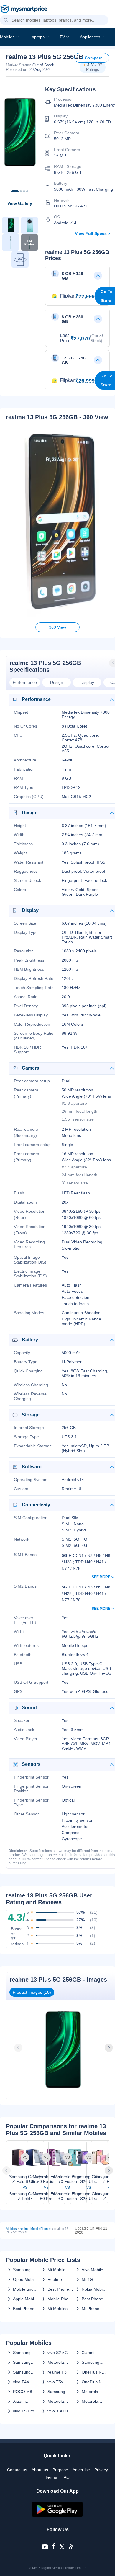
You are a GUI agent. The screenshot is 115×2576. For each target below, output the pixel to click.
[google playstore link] (57, 2515)
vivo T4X (21, 2382)
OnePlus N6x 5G (94, 2372)
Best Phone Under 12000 (60, 2289)
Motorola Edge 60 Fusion (90, 2401)
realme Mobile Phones (36, 2229)
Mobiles (7, 37)
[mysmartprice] (24, 10)
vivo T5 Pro (24, 2411)
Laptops (37, 37)
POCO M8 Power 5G (23, 2392)
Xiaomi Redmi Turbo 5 (25, 2401)
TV (62, 37)
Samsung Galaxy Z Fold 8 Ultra (24, 2362)
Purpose (60, 2470)
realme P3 (57, 2372)
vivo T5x (55, 2382)
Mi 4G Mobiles (89, 2279)
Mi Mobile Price (56, 2270)
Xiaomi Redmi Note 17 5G (93, 2353)
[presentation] (19, 2048)
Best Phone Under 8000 (24, 2309)
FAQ (65, 2477)
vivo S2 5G (58, 2353)
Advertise (81, 2470)
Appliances (90, 37)
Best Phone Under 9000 (93, 2299)
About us (40, 2470)
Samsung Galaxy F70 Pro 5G (92, 2362)
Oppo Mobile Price (25, 2279)
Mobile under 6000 (25, 2289)
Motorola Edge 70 (90, 2392)
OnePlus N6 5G (93, 2382)
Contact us (17, 2470)
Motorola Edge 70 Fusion (56, 2362)
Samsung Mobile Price (24, 2270)
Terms (51, 2477)
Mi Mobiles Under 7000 (59, 2309)
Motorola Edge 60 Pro (59, 2401)
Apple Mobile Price (25, 2299)
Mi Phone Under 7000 (93, 2309)
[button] (6, 20)
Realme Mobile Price (59, 2279)
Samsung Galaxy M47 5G (59, 2392)
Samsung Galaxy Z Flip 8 (25, 2372)
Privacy (101, 2470)
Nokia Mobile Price (94, 2289)
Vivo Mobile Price (92, 2270)
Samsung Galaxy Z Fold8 (22, 2353)
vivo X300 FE (60, 2411)
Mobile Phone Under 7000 (60, 2299)
